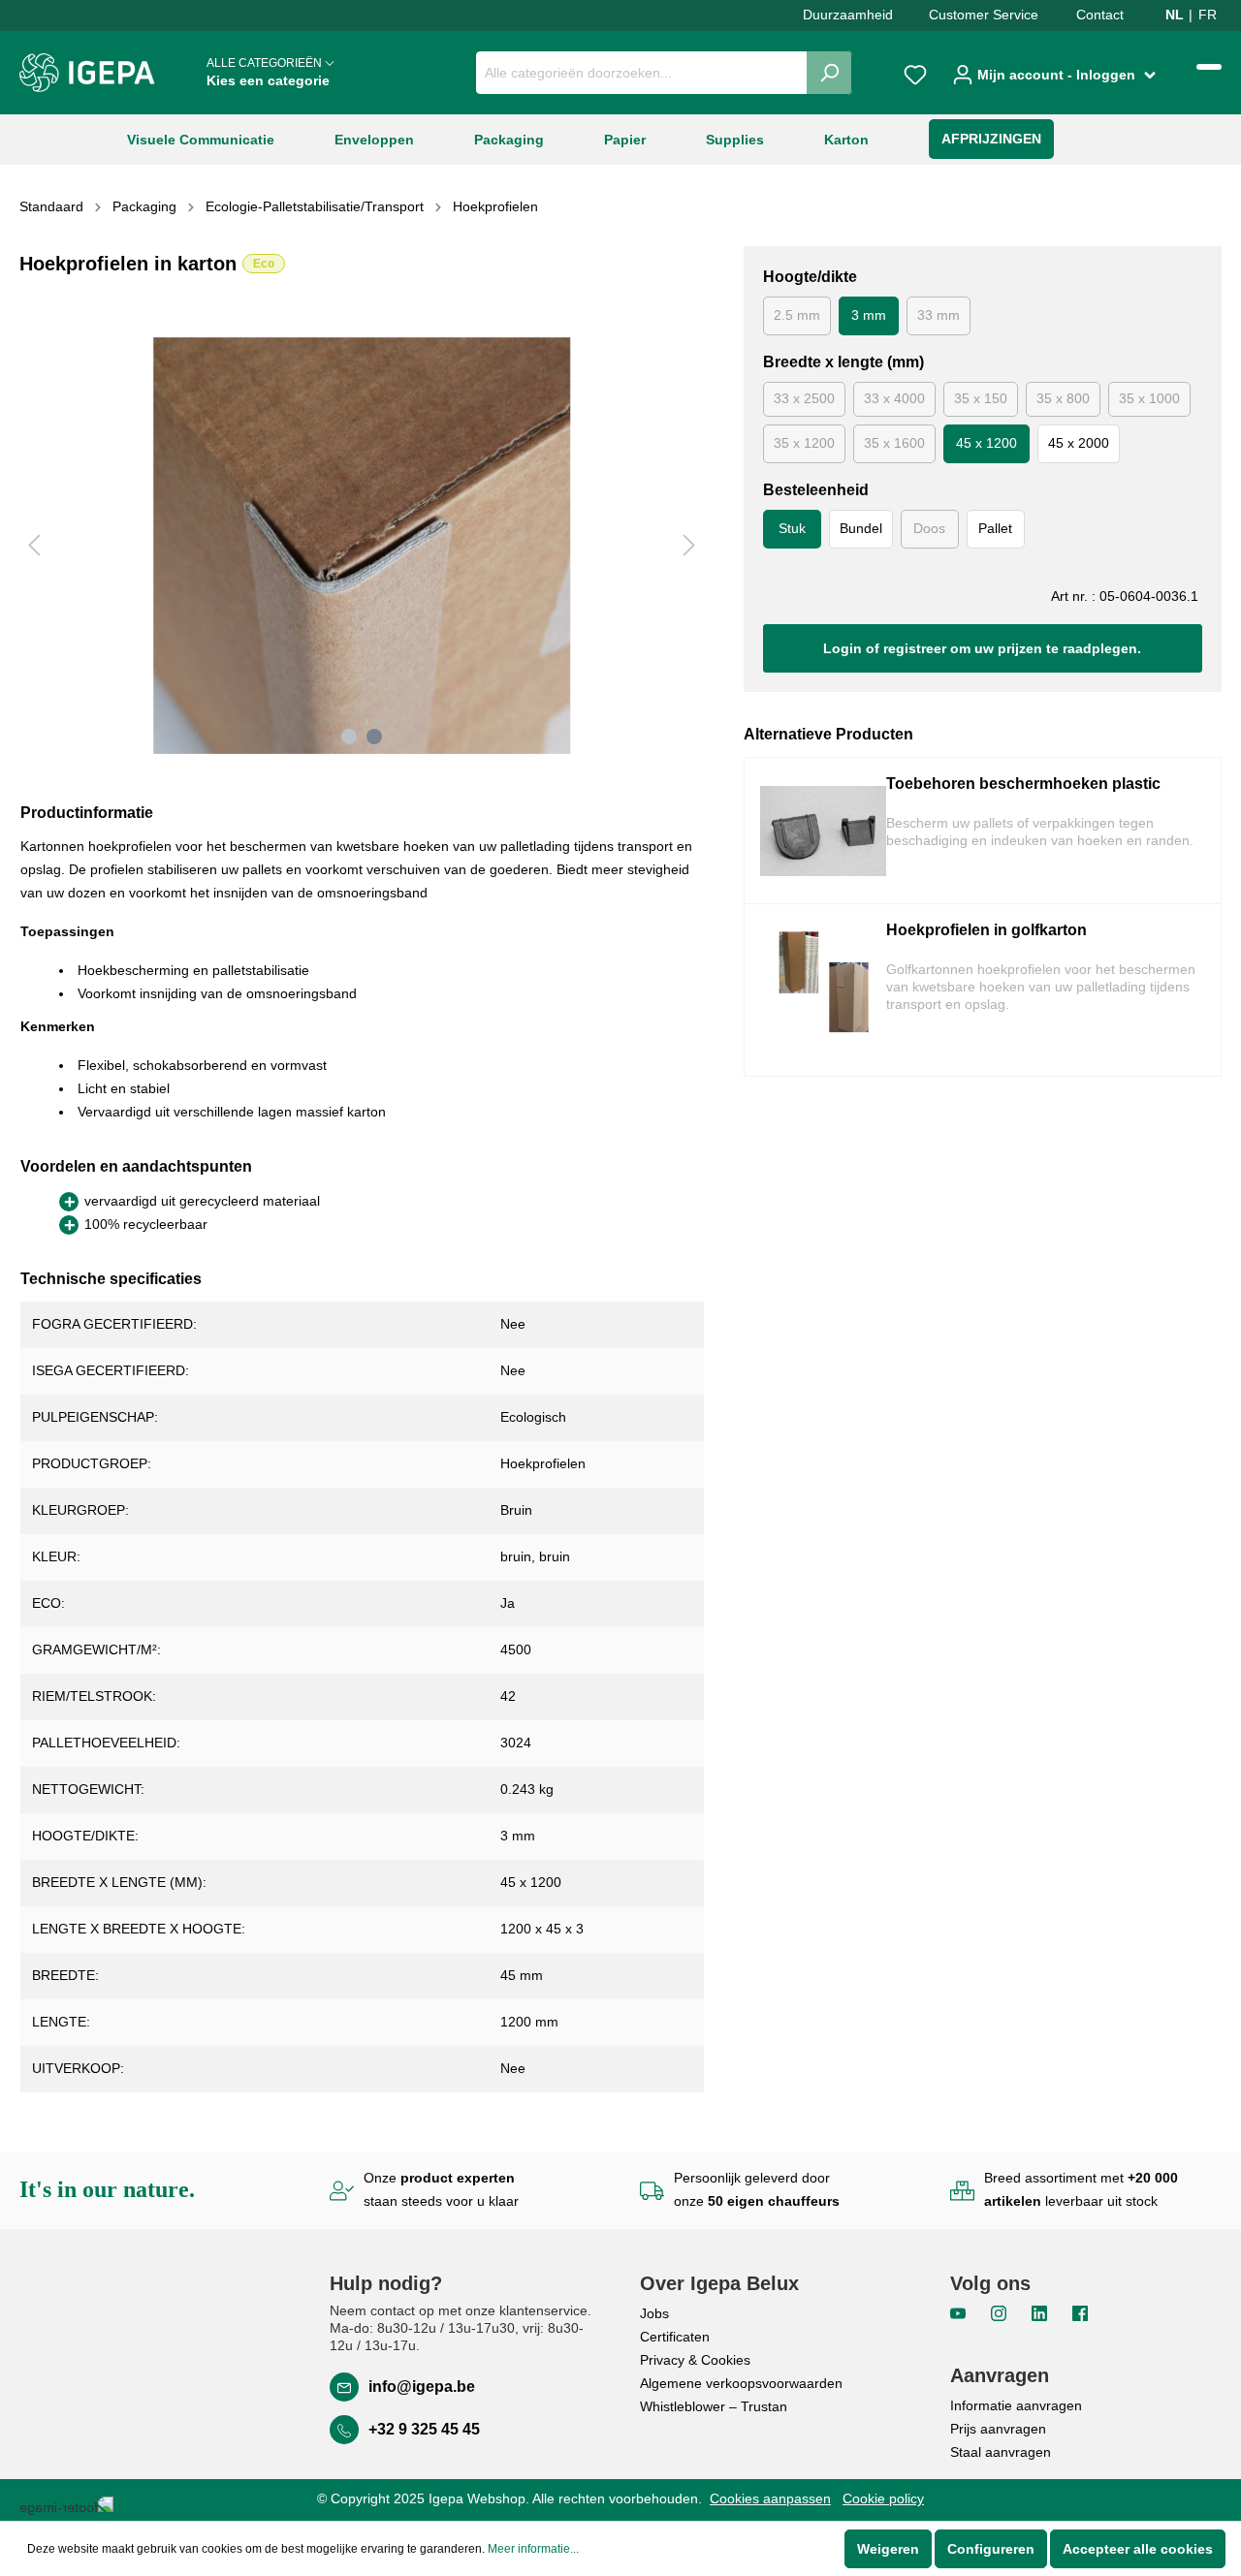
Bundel (861, 528)
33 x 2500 (804, 398)
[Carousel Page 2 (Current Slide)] (374, 737)
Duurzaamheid (848, 15)
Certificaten (675, 2337)
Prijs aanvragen (998, 2429)
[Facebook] (1080, 2312)
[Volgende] (689, 545)
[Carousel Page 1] (349, 737)
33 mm (939, 315)
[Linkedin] (1041, 2312)
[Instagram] (1001, 2312)
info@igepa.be (422, 2387)
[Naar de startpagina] (87, 73)
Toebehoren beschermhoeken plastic (1023, 784)
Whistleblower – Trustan (714, 2406)
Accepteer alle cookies (1138, 2549)
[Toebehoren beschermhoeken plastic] (823, 831)
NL (1175, 15)
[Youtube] (960, 2312)
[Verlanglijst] (915, 73)
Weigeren (888, 2549)
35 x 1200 (804, 443)
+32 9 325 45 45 (424, 2429)
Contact (1100, 15)
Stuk (792, 528)
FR (1208, 15)
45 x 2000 (1079, 443)
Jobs (654, 2313)
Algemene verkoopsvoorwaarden (741, 2383)
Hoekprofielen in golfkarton (986, 930)
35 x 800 (1063, 398)
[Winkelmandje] (1209, 67)
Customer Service (984, 15)
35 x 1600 (894, 443)
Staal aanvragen (1001, 2452)
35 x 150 (981, 398)
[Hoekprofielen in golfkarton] (823, 990)
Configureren (991, 2549)
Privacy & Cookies (695, 2360)
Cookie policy (883, 2498)
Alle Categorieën (268, 72)
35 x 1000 (1149, 398)
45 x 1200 (986, 443)
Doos (929, 528)
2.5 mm (797, 315)
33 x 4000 (894, 398)
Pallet (995, 528)
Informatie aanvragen (1016, 2405)
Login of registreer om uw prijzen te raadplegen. (982, 648)
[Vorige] (34, 545)
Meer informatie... (533, 2549)
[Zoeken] (829, 73)
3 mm (869, 315)
